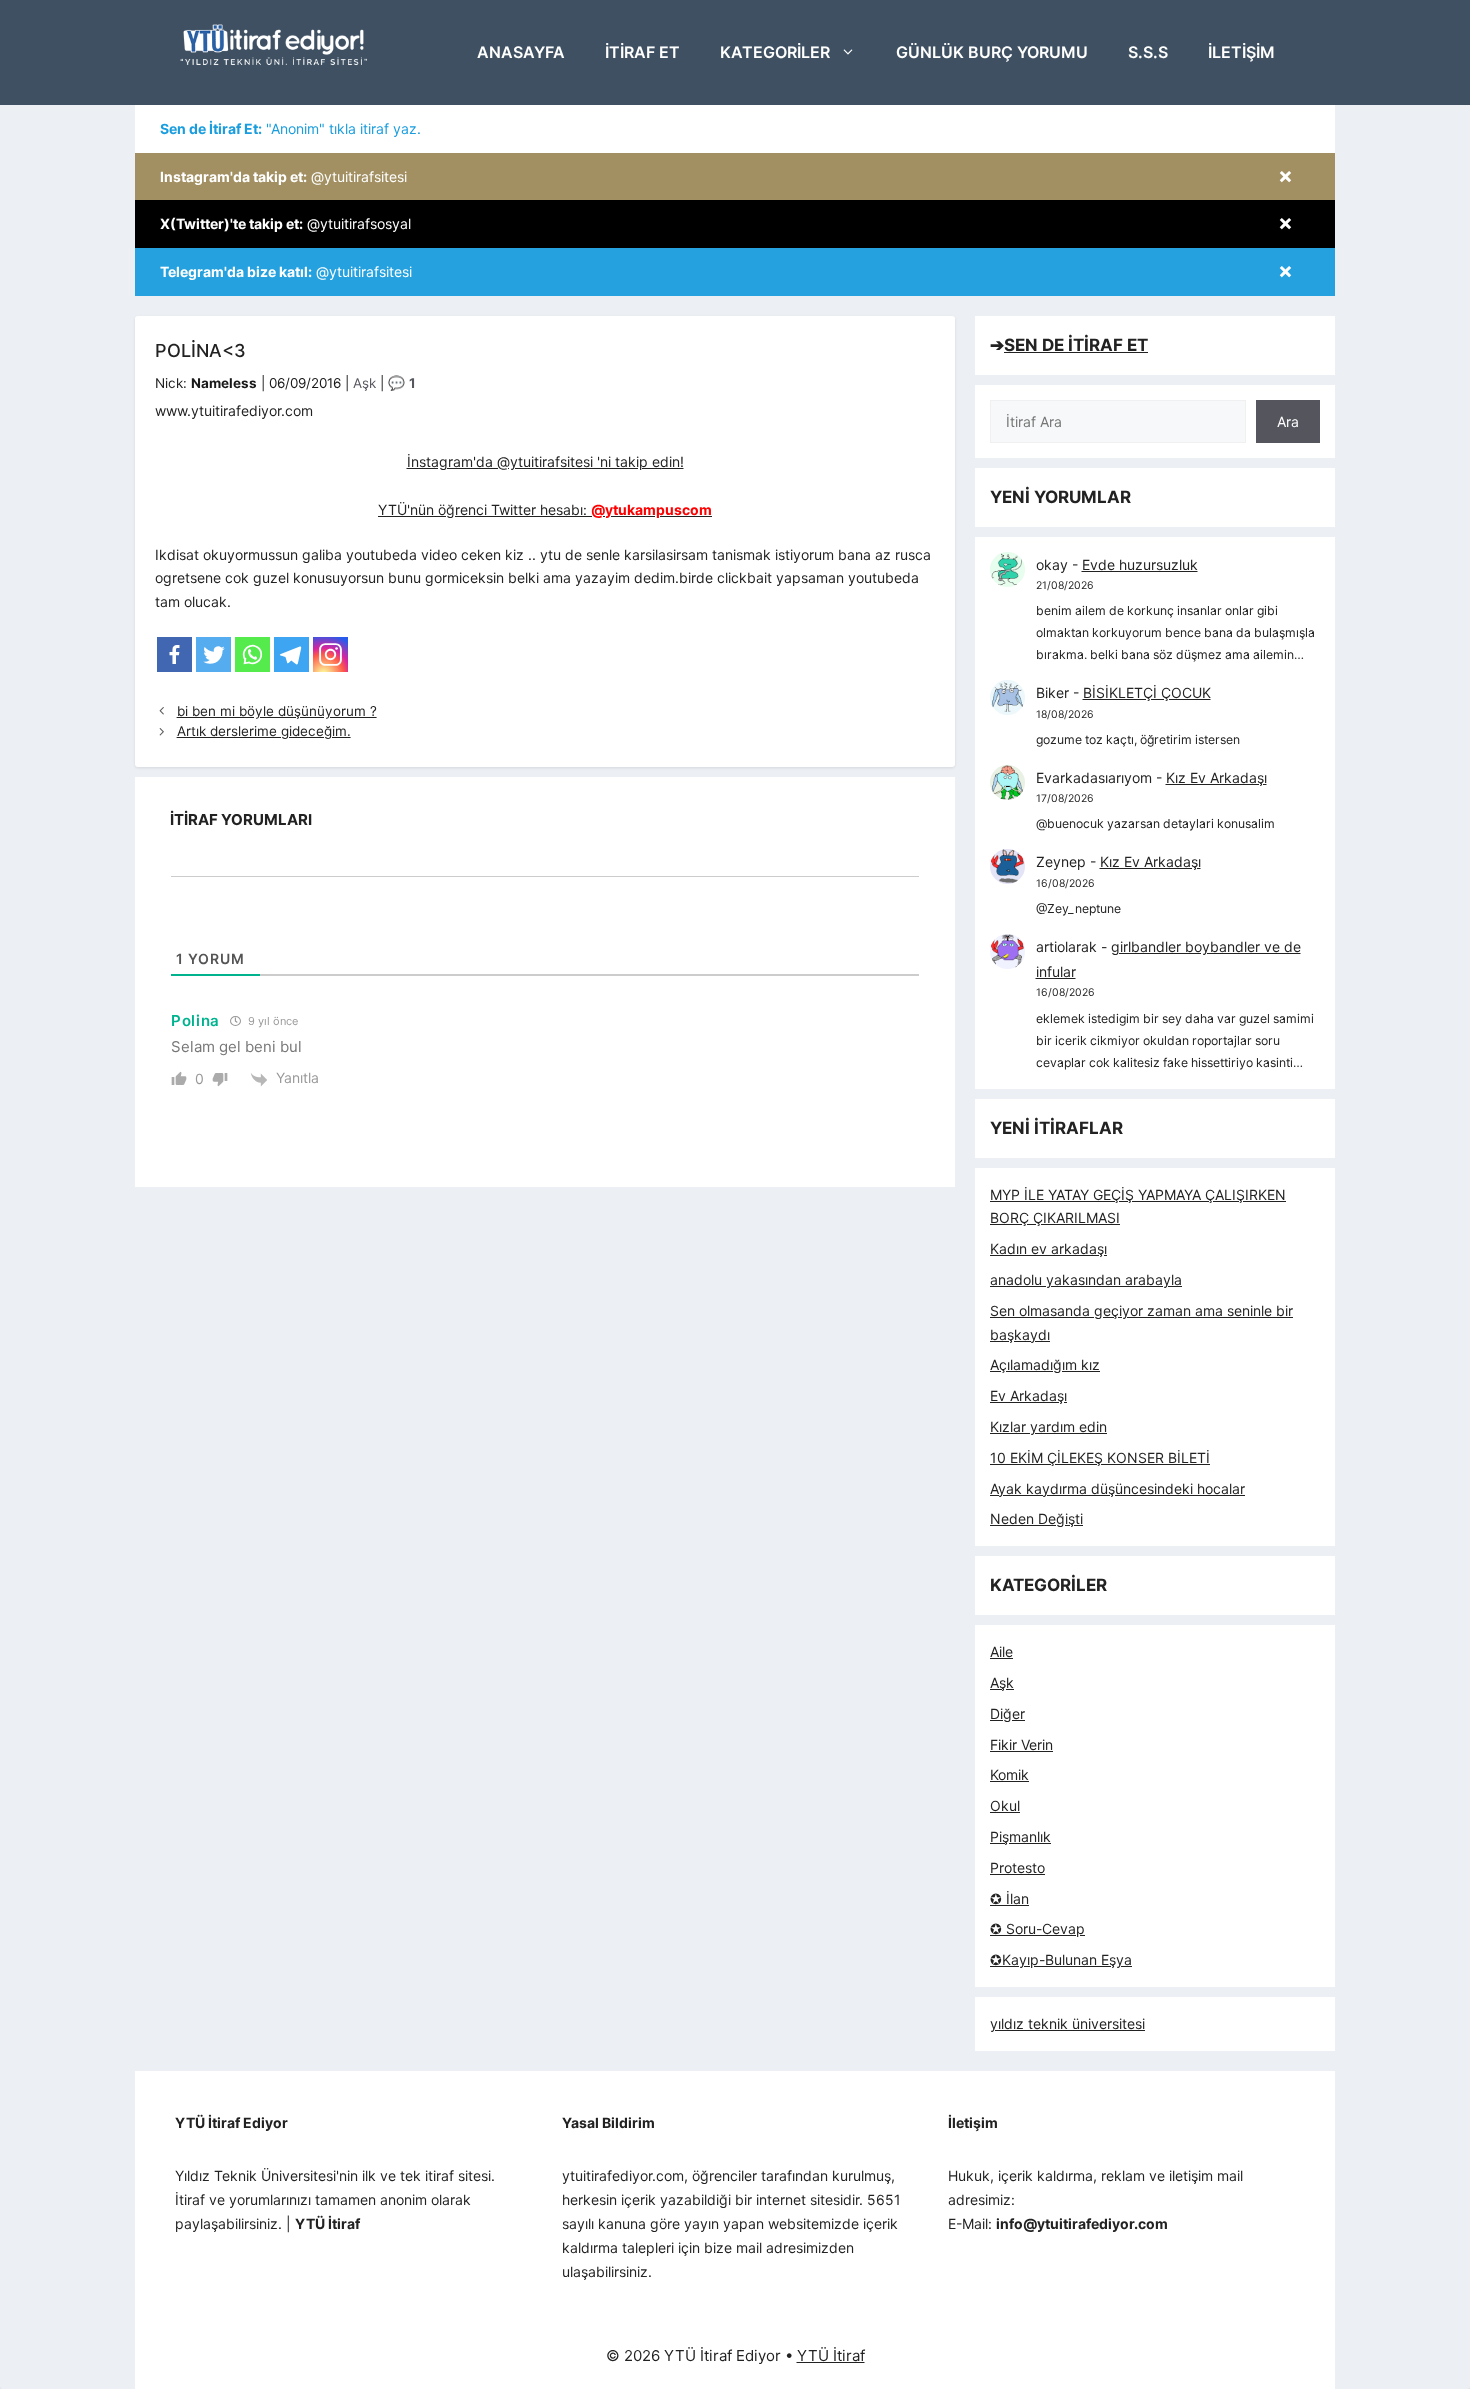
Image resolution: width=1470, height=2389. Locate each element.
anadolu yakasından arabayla (1086, 1279)
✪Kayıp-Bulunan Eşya (1061, 1959)
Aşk (364, 383)
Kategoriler (775, 52)
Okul (1005, 1805)
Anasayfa (521, 52)
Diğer (1007, 1713)
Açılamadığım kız (1045, 1364)
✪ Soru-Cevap (1037, 1928)
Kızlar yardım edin (1048, 1426)
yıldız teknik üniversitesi (1067, 2023)
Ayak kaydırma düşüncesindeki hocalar (1117, 1488)
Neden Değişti (1036, 1518)
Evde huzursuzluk (1140, 564)
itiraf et (642, 52)
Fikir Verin (1021, 1744)
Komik (1009, 1774)
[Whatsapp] (252, 654)
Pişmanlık (1020, 1836)
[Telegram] (291, 654)
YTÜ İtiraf (831, 2355)
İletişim (1241, 52)
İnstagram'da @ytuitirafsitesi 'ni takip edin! (545, 461)
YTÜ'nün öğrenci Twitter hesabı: (545, 509)
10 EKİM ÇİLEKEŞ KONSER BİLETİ (1100, 1457)
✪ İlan (1009, 1898)
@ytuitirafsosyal (285, 223)
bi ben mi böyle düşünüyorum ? (277, 711)
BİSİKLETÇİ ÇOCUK (1147, 692)
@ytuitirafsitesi (283, 176)
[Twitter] (213, 654)
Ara (1288, 421)
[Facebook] (174, 654)
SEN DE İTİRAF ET (1076, 345)
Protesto (1017, 1867)
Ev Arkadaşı (1028, 1395)
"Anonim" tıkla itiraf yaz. (290, 128)
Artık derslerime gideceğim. (264, 731)
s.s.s (1148, 52)
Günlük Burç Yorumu (992, 52)
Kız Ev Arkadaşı (1216, 777)
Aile (1001, 1651)
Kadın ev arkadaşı (1048, 1248)
